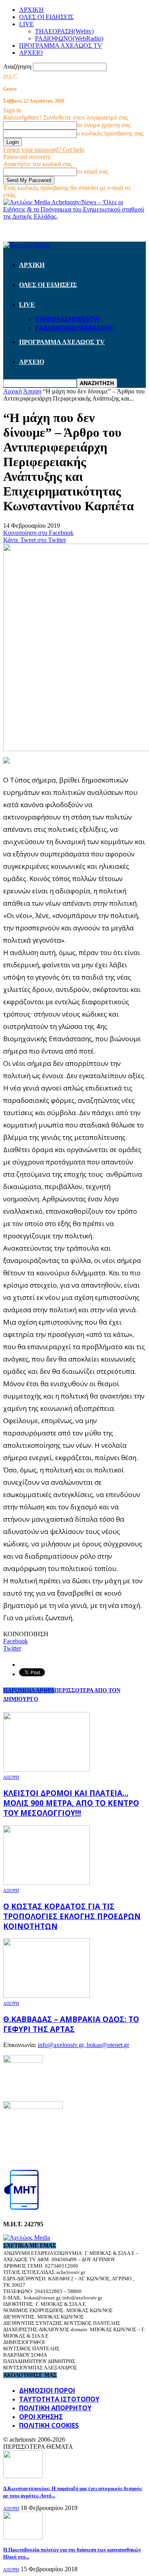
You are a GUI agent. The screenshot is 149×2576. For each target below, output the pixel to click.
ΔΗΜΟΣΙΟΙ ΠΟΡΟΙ (47, 2390)
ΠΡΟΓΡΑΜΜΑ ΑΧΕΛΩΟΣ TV (61, 46)
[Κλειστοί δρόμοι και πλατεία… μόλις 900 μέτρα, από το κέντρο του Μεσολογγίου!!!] (46, 1769)
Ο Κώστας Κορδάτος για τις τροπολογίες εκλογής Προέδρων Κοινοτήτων (72, 1916)
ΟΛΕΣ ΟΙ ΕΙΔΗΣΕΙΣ (46, 17)
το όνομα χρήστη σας (104, 125)
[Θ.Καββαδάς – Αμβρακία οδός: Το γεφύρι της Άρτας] (46, 1996)
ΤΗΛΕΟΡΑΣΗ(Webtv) (64, 31)
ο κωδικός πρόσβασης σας (110, 133)
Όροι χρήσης (41, 2417)
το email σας (92, 171)
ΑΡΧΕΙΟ (31, 53)
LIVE (26, 24)
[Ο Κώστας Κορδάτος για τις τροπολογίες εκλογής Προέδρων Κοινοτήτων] (46, 1883)
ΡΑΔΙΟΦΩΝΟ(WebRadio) (69, 38)
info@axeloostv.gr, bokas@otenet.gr (83, 2045)
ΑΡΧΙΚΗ (31, 10)
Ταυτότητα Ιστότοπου (59, 2399)
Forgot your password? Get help (44, 150)
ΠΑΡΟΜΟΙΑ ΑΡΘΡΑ (29, 1690)
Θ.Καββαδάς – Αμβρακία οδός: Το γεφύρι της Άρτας (71, 2024)
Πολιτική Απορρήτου (55, 2408)
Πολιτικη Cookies (49, 2425)
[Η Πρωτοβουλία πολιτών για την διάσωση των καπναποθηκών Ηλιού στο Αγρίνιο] (23, 2537)
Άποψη (11, 1777)
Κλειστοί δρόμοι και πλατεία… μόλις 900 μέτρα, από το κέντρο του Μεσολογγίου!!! (71, 1803)
